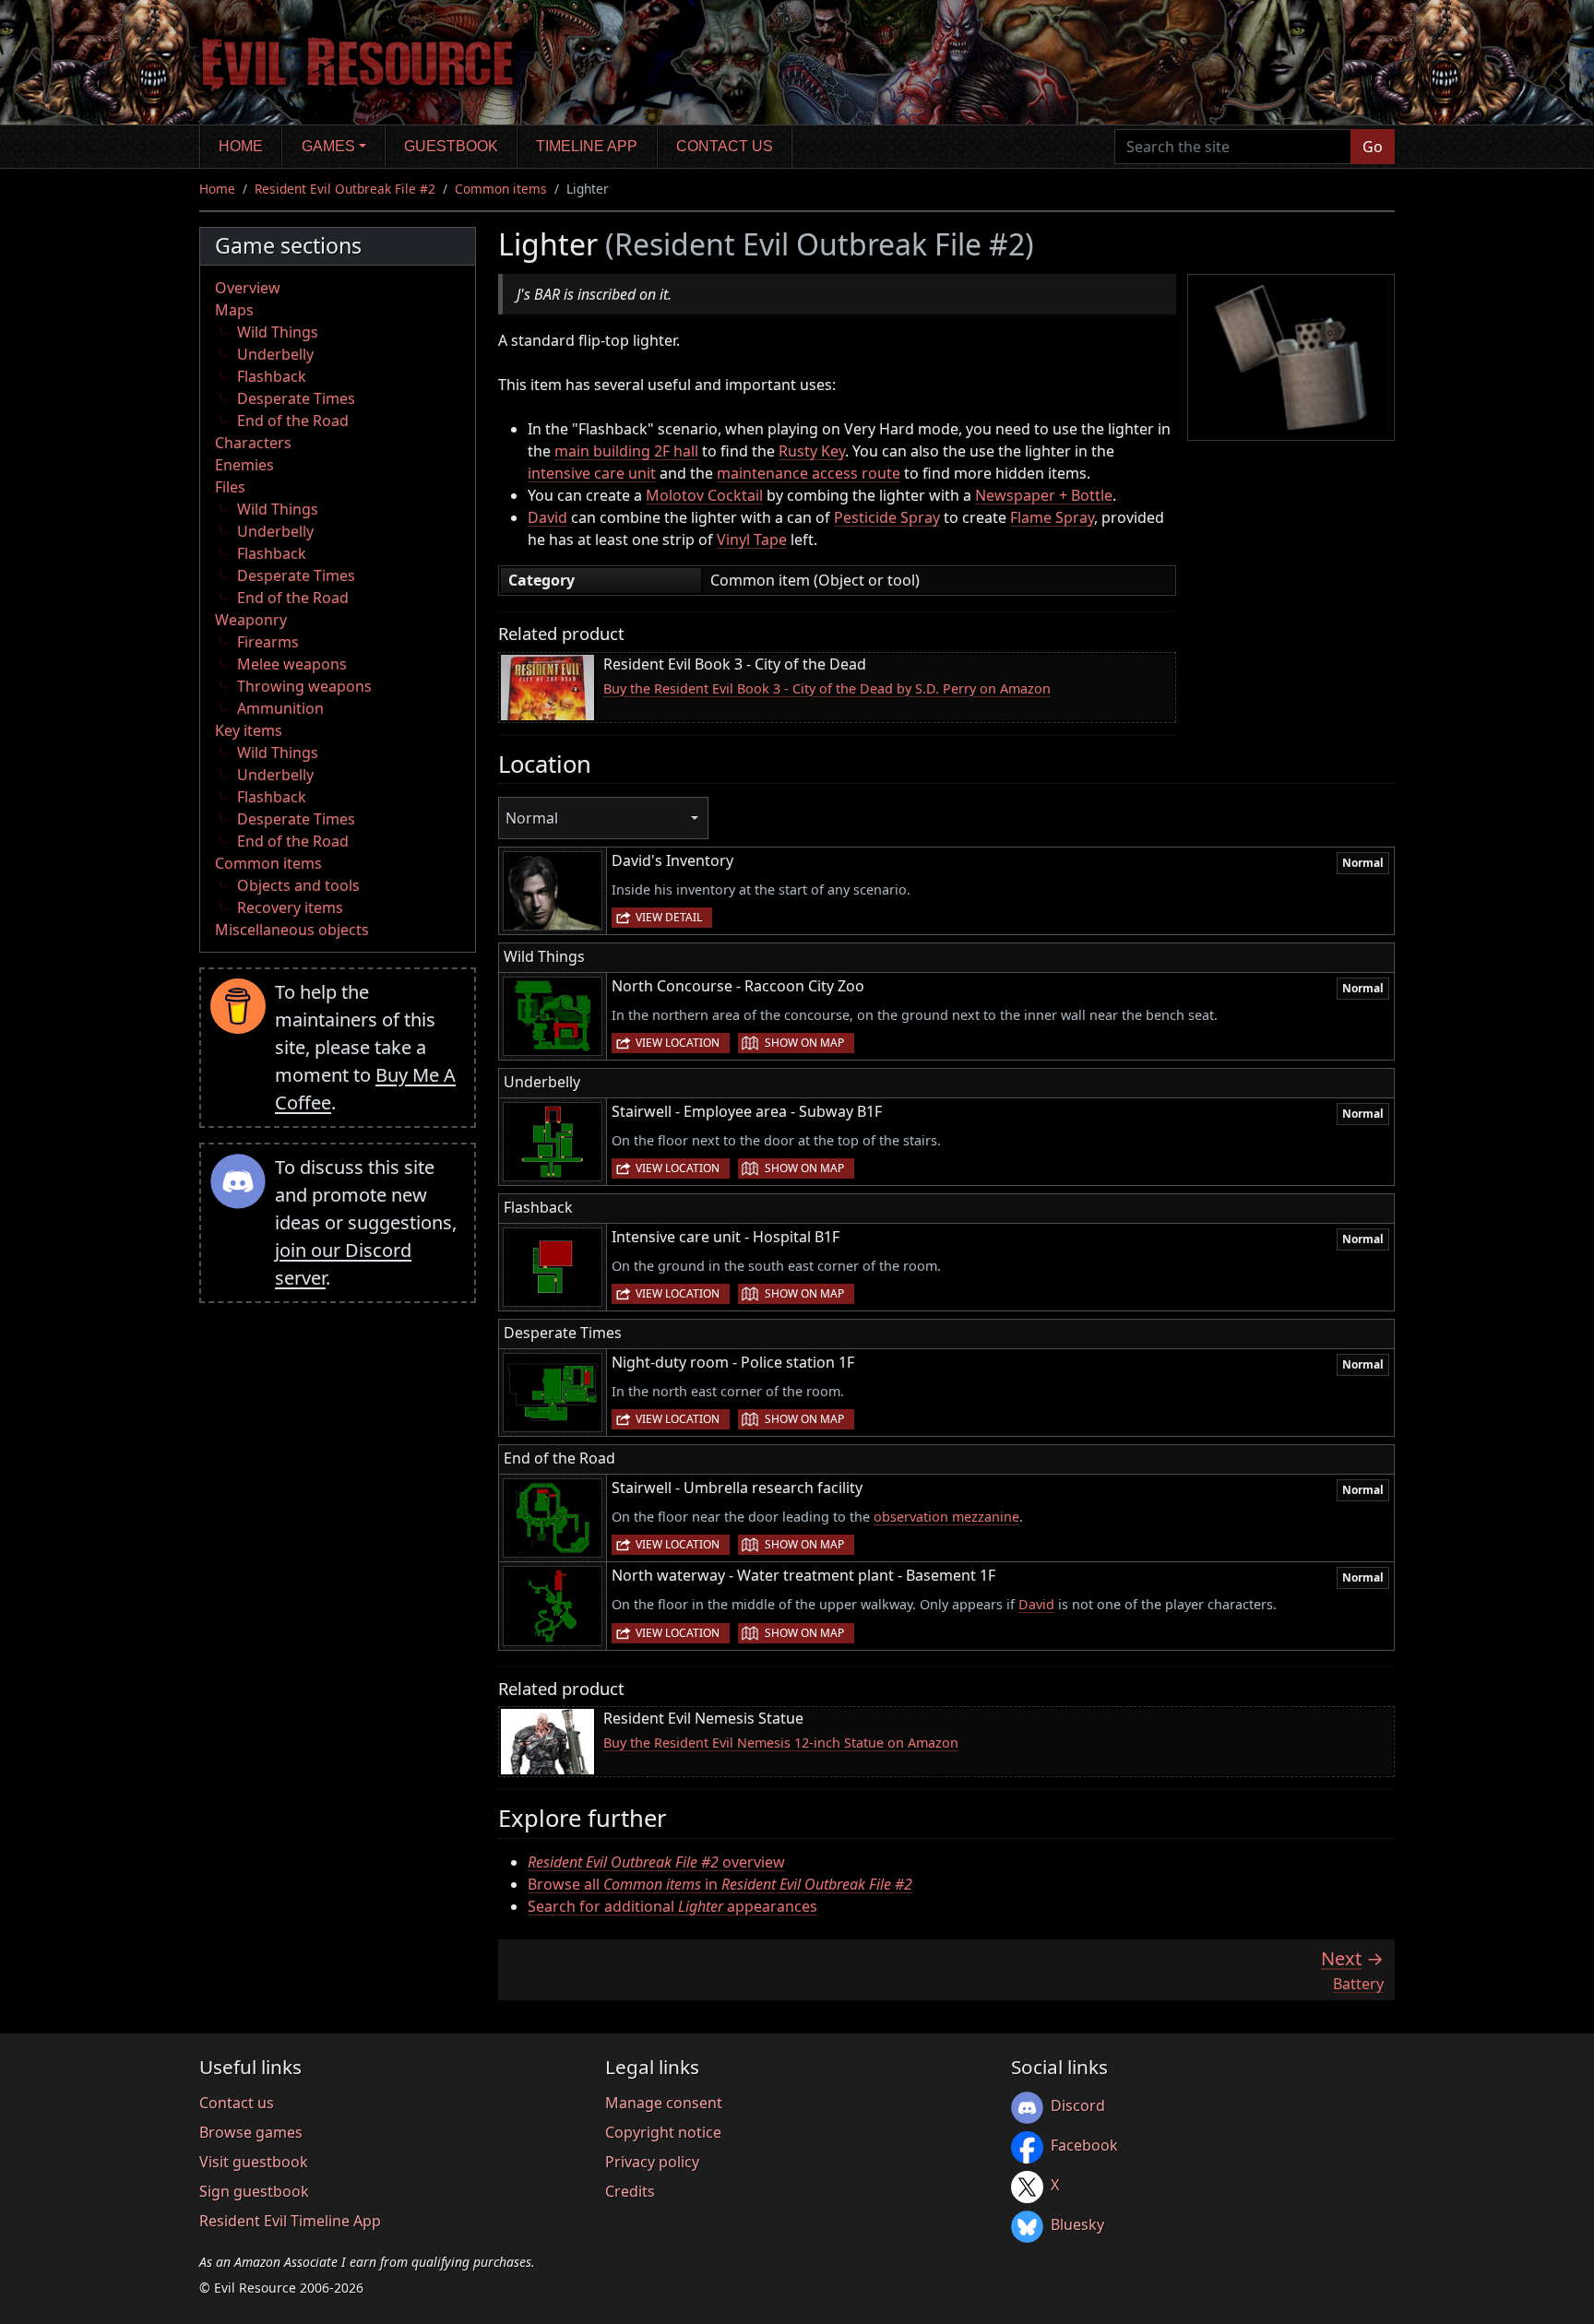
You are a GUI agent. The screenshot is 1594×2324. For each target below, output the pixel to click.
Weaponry (251, 620)
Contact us (725, 146)
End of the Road (293, 421)
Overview (248, 288)
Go (1373, 147)
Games (328, 146)
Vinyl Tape (752, 539)
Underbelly (275, 354)
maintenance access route (809, 473)
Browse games (251, 2132)
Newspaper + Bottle (1044, 495)
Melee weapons (292, 664)
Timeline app (587, 146)
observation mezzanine (946, 1517)
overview (656, 1862)
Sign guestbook (254, 2191)
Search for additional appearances (672, 1906)
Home (241, 146)
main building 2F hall (626, 451)
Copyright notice (663, 2132)
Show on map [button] (804, 1043)
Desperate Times (296, 398)
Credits (630, 2191)
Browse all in (720, 1884)
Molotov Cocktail (704, 495)
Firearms (268, 642)
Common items (501, 189)
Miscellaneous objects (292, 930)
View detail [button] (669, 917)
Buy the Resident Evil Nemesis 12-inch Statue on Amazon (781, 1743)
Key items (249, 730)
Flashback (272, 376)
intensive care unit (592, 473)
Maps (234, 310)
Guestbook (451, 146)
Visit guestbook (254, 2162)
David (547, 517)
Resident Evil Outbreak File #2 (345, 189)
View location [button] (678, 1043)
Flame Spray (1052, 517)
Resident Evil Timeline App (290, 2221)
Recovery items (290, 907)
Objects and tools (298, 885)
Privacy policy (652, 2162)
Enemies (244, 465)
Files (230, 487)
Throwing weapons (304, 686)
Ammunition (280, 708)
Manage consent (664, 2103)
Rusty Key (812, 451)
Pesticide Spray (887, 517)
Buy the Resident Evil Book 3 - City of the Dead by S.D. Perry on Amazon (827, 688)
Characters (253, 443)
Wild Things (278, 332)
